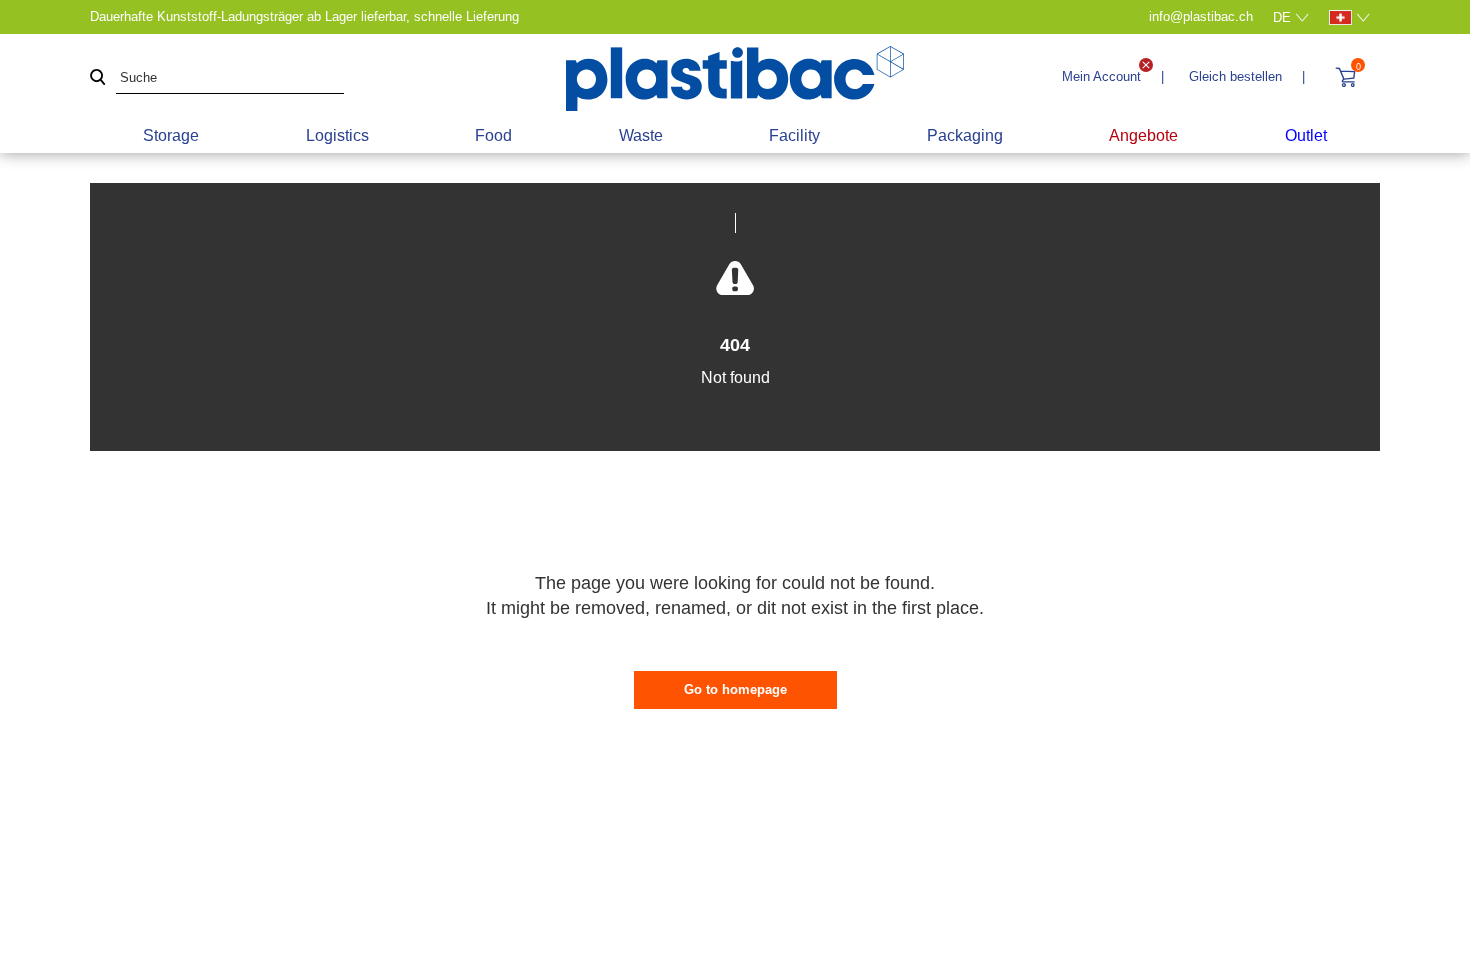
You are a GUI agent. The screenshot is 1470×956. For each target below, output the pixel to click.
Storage (171, 135)
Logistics (337, 135)
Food (493, 135)
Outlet (1306, 135)
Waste (641, 135)
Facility (794, 135)
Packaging (965, 135)
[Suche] (98, 78)
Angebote (1143, 135)
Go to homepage (735, 689)
